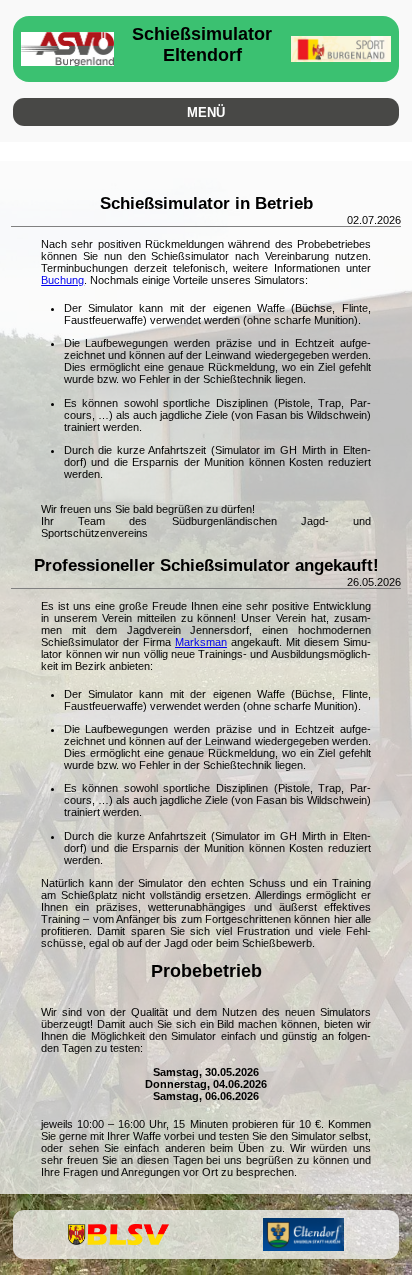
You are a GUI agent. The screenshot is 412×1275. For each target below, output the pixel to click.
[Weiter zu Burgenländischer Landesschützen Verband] (118, 1235)
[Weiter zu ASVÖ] (67, 49)
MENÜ (206, 112)
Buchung (62, 280)
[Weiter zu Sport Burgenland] (341, 48)
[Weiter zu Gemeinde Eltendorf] (303, 1235)
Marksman (201, 642)
